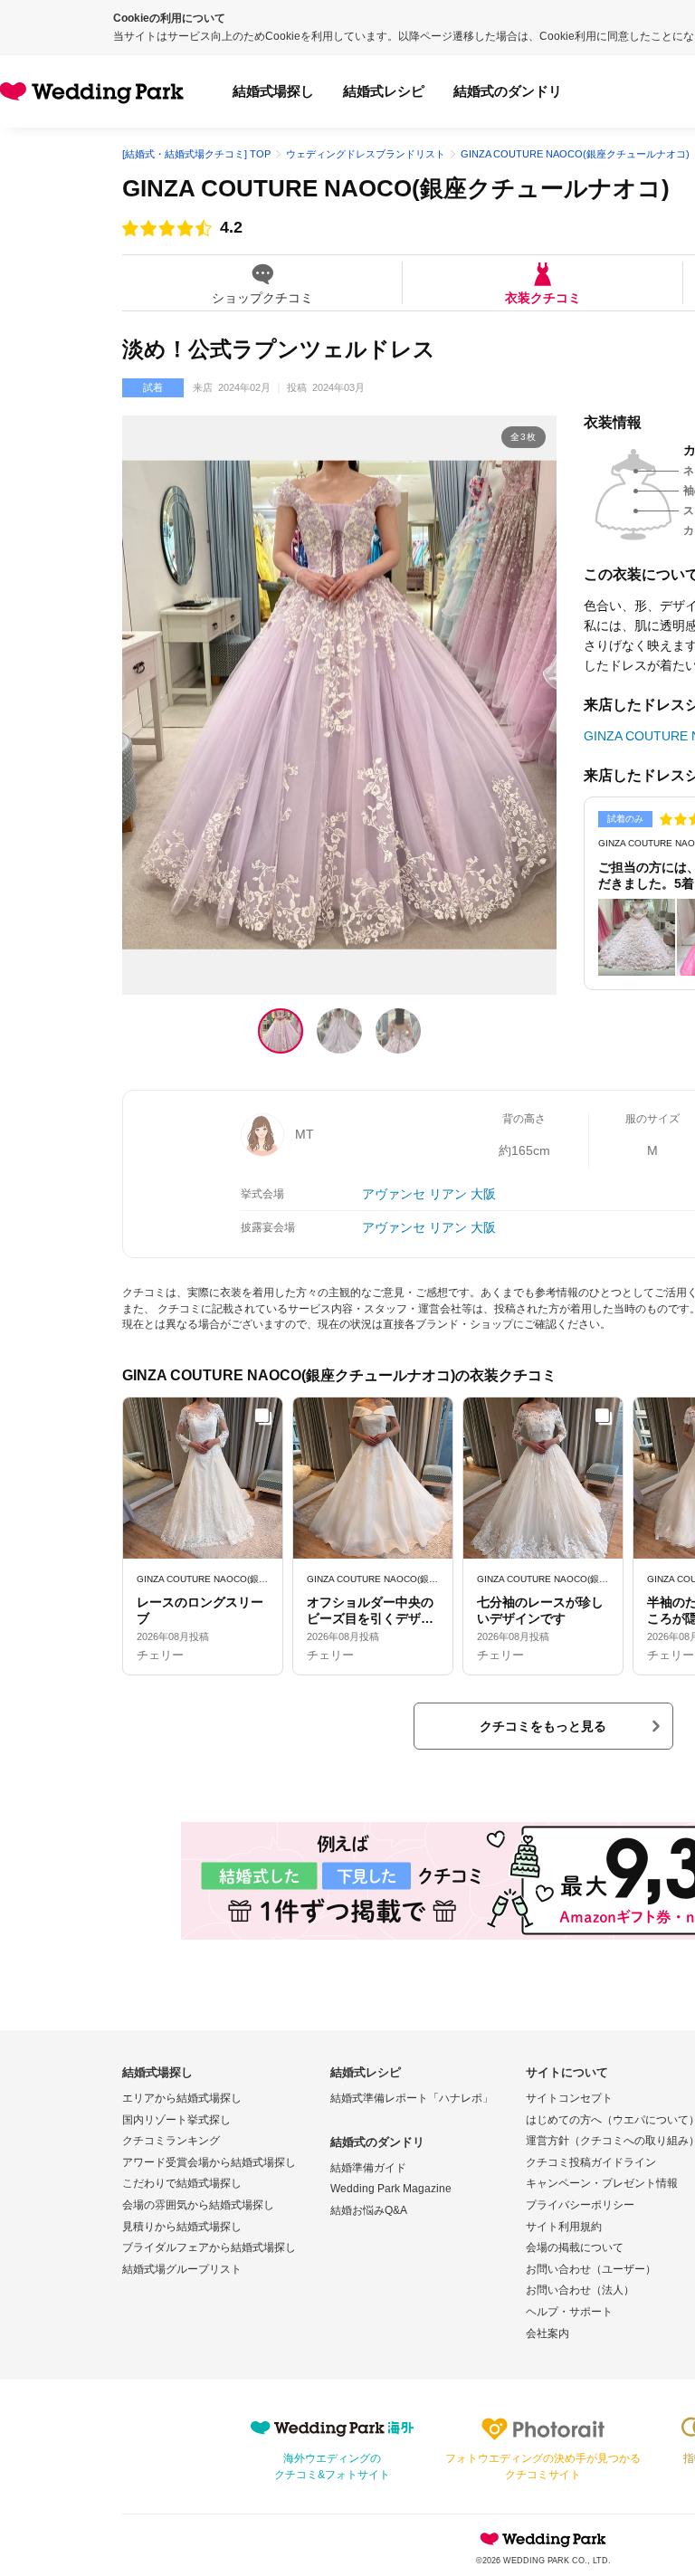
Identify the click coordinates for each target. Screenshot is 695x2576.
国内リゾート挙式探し (176, 2120)
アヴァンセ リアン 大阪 (429, 1194)
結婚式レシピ (384, 91)
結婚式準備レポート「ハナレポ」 (412, 2098)
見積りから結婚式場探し (182, 2227)
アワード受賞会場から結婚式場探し (209, 2162)
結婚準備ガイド (368, 2168)
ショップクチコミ (262, 297)
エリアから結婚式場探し (182, 2098)
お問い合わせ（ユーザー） (591, 2269)
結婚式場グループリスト (182, 2269)
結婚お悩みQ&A (369, 2210)
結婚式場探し (273, 91)
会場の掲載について (575, 2247)
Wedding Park (543, 2539)
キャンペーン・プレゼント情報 (602, 2183)
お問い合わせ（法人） (580, 2290)
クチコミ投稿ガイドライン (591, 2162)
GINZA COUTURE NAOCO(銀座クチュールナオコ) (396, 188)
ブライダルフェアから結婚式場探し (209, 2247)
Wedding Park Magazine (391, 2189)
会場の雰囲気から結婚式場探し (198, 2205)
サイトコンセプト (569, 2098)
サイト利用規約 (564, 2227)
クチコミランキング (171, 2141)
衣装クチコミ (543, 297)
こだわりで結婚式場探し (182, 2183)
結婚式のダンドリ (508, 91)
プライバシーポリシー (580, 2205)
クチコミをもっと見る (543, 1726)
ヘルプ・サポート (569, 2312)
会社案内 (547, 2333)
